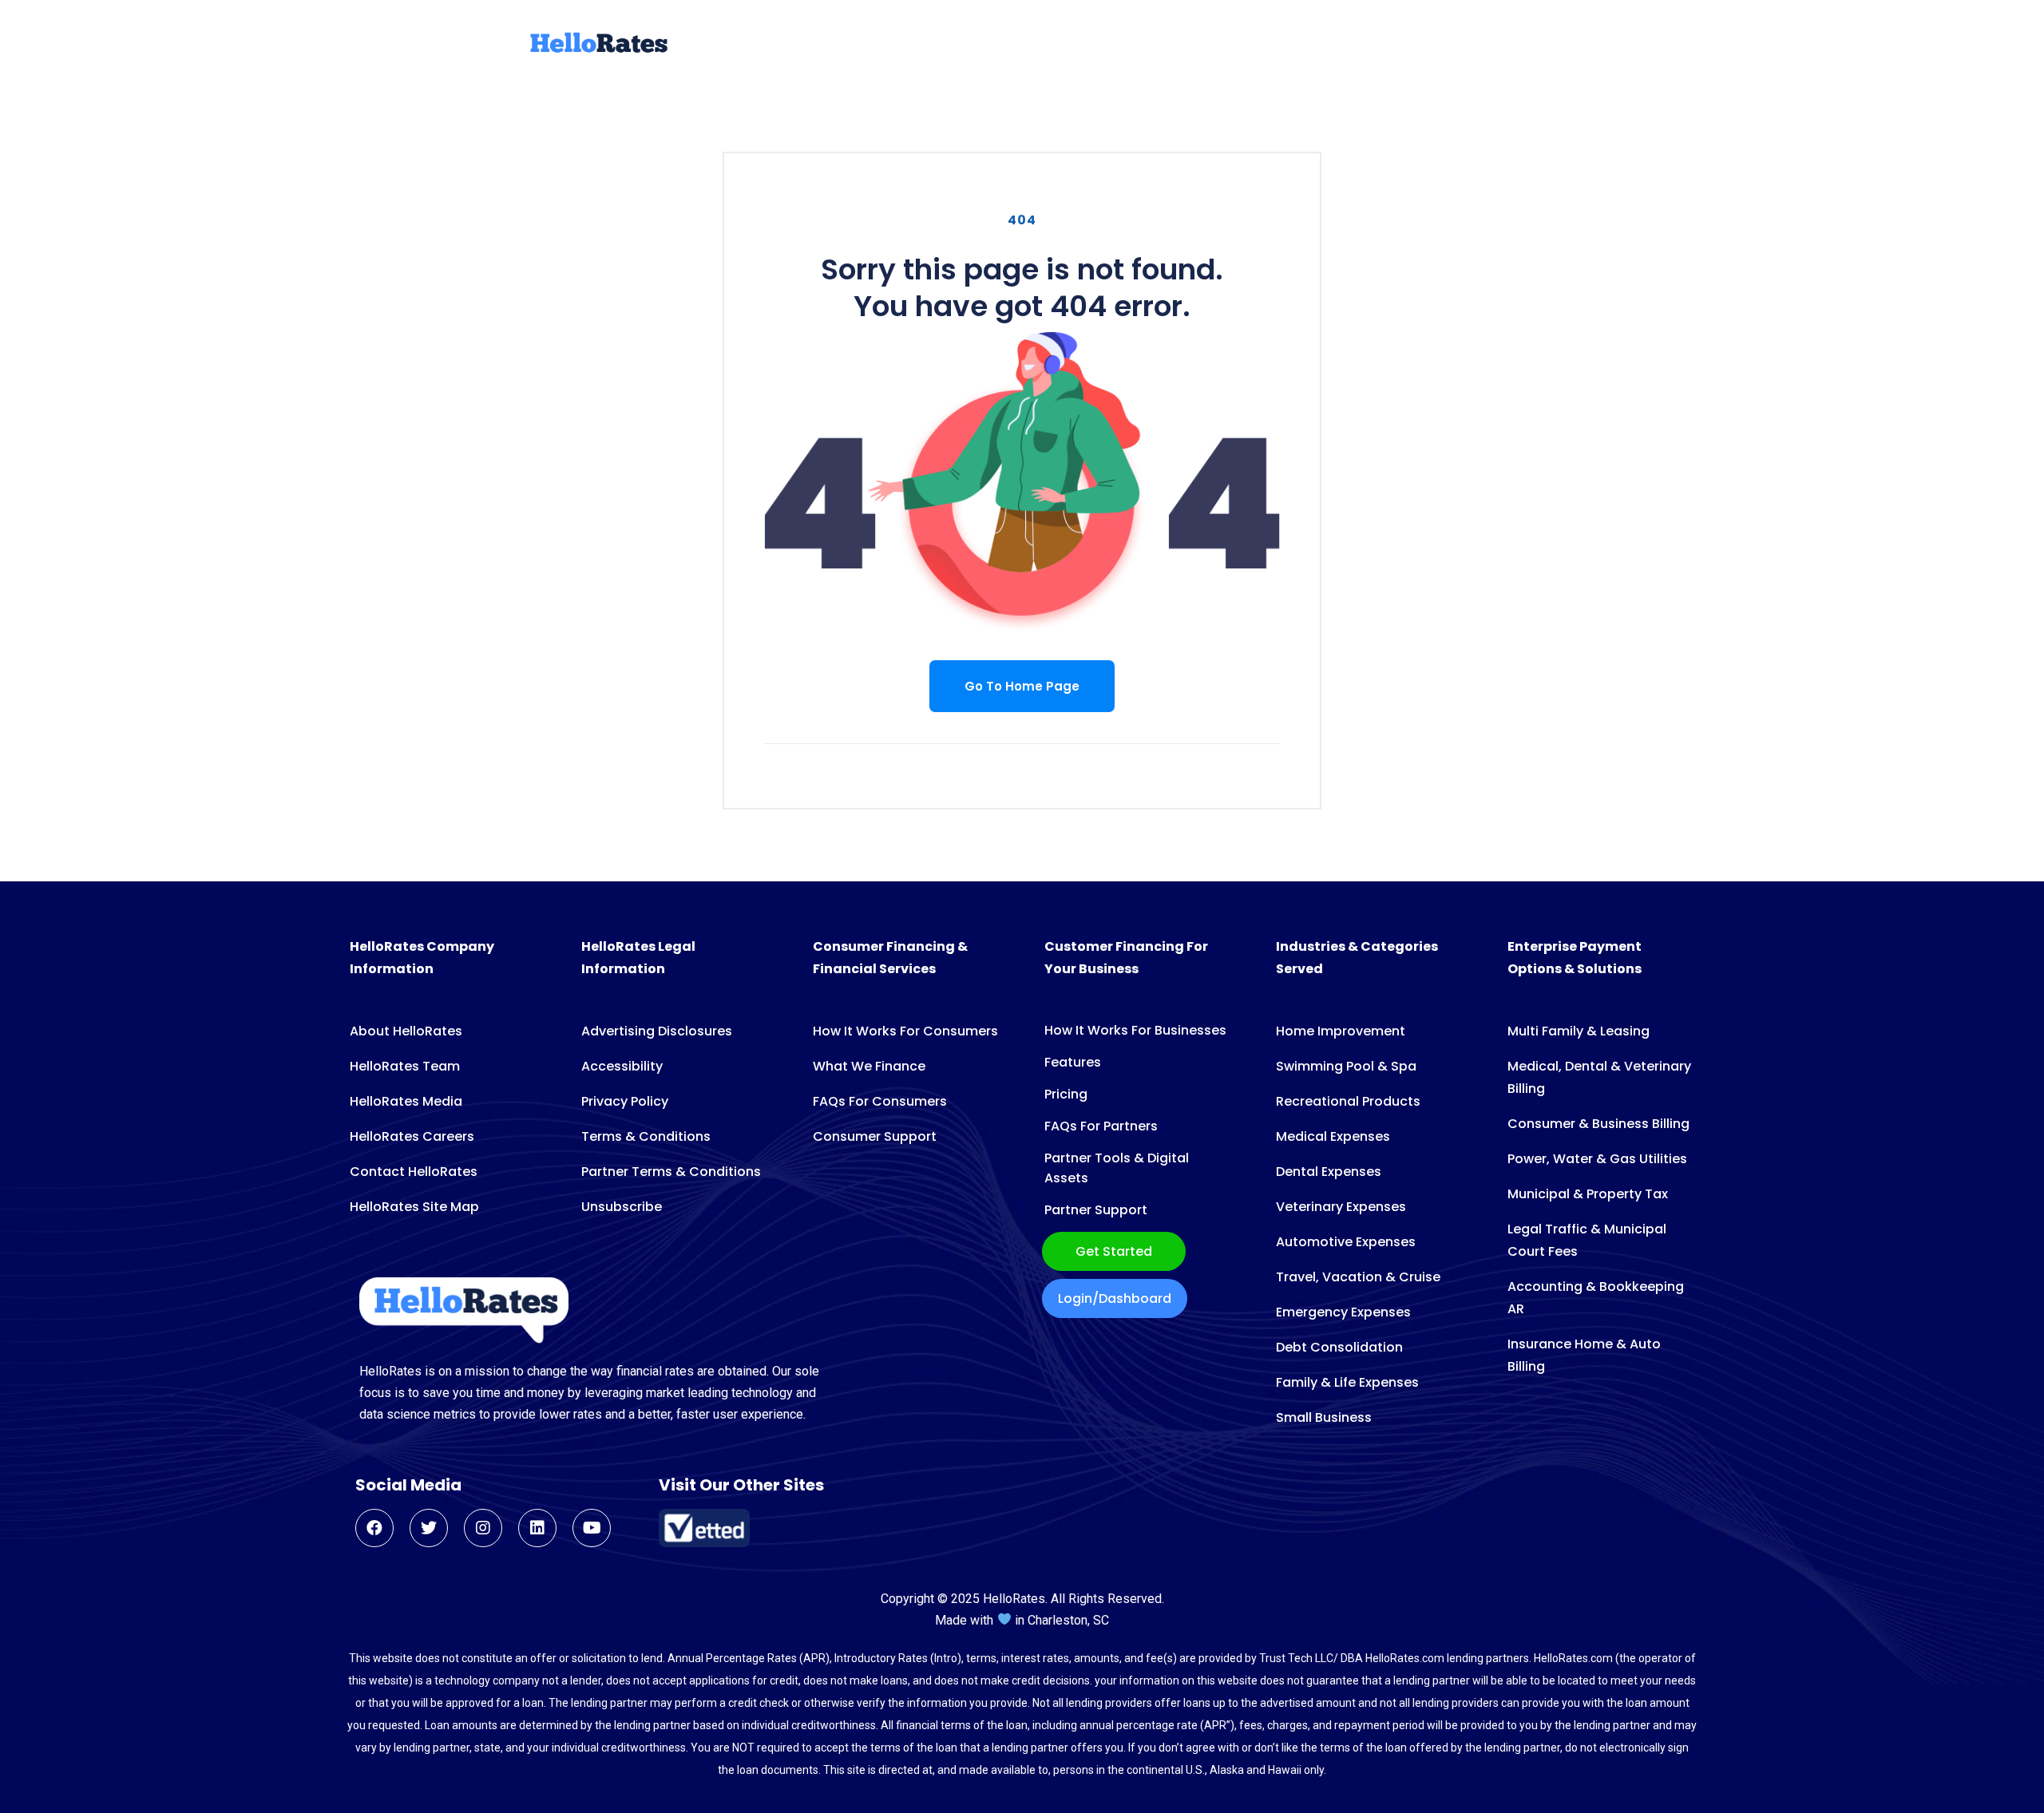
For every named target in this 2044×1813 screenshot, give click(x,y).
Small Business (1324, 1417)
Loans (831, 45)
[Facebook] (374, 1528)
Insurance (1149, 45)
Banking (1233, 45)
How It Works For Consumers (905, 1031)
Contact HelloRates (414, 1172)
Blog (1381, 45)
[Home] (597, 50)
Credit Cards (917, 45)
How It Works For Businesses (1135, 1030)
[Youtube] (592, 1528)
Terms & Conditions (646, 1136)
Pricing (1066, 1094)
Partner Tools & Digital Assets (1117, 1168)
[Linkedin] (537, 1528)
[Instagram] (483, 1528)
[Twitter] (429, 1528)
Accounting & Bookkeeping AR (1596, 1298)
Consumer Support (875, 1136)
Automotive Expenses (1346, 1242)
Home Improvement (1341, 1031)
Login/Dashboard (1115, 1298)
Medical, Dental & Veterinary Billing (1599, 1077)
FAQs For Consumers (880, 1101)
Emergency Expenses (1343, 1312)
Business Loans (1038, 45)
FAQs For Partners (1101, 1126)
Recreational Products (1348, 1101)
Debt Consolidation (1339, 1347)
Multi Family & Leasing (1579, 1031)
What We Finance (869, 1066)
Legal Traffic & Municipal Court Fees (1587, 1240)
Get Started (1114, 1251)
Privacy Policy (625, 1101)
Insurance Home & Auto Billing (1584, 1355)
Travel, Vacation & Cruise (1358, 1277)
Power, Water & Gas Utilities (1597, 1159)
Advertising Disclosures (657, 1031)
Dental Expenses (1329, 1172)
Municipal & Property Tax (1588, 1194)
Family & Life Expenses (1347, 1382)
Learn (1435, 45)
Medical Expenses (1333, 1136)
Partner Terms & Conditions (671, 1172)
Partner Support (1096, 1210)
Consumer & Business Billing (1598, 1124)
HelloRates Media (406, 1101)
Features (1073, 1062)
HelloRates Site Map (414, 1207)
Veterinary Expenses (1341, 1207)
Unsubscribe (622, 1207)
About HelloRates (406, 1031)
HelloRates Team (405, 1066)
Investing (1314, 45)
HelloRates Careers (412, 1136)
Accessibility (622, 1066)
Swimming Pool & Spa (1346, 1066)
